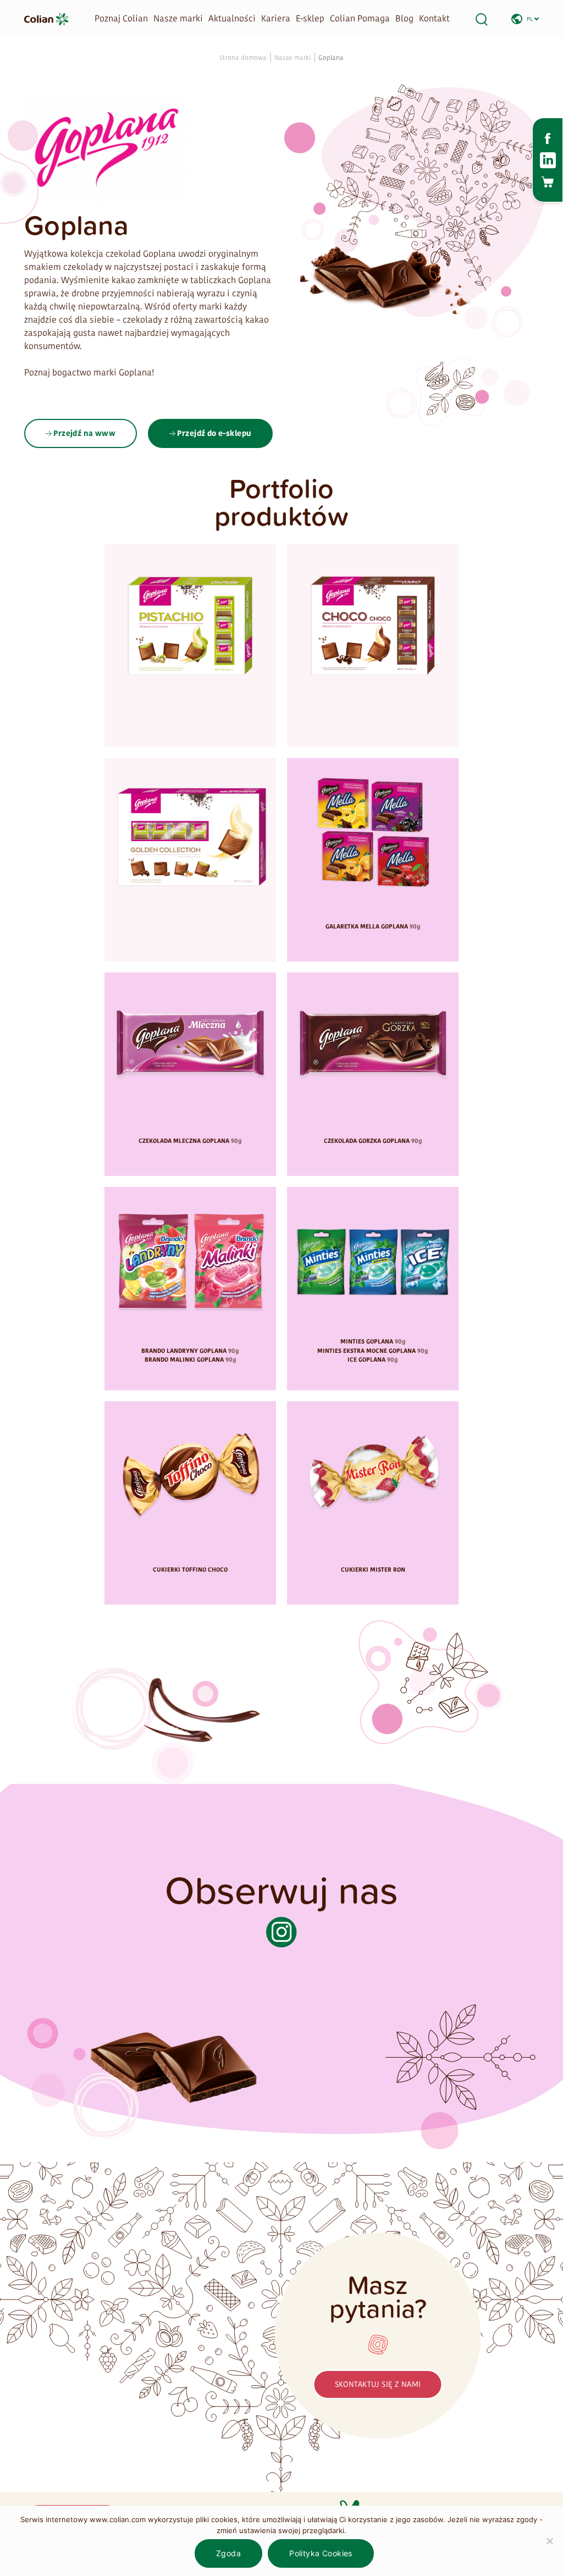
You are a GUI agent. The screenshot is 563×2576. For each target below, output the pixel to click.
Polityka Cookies (321, 2553)
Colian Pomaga (360, 18)
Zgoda (228, 2553)
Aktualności (232, 18)
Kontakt (434, 18)
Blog (404, 18)
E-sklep (310, 18)
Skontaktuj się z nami (378, 2384)
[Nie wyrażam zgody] (549, 2541)
